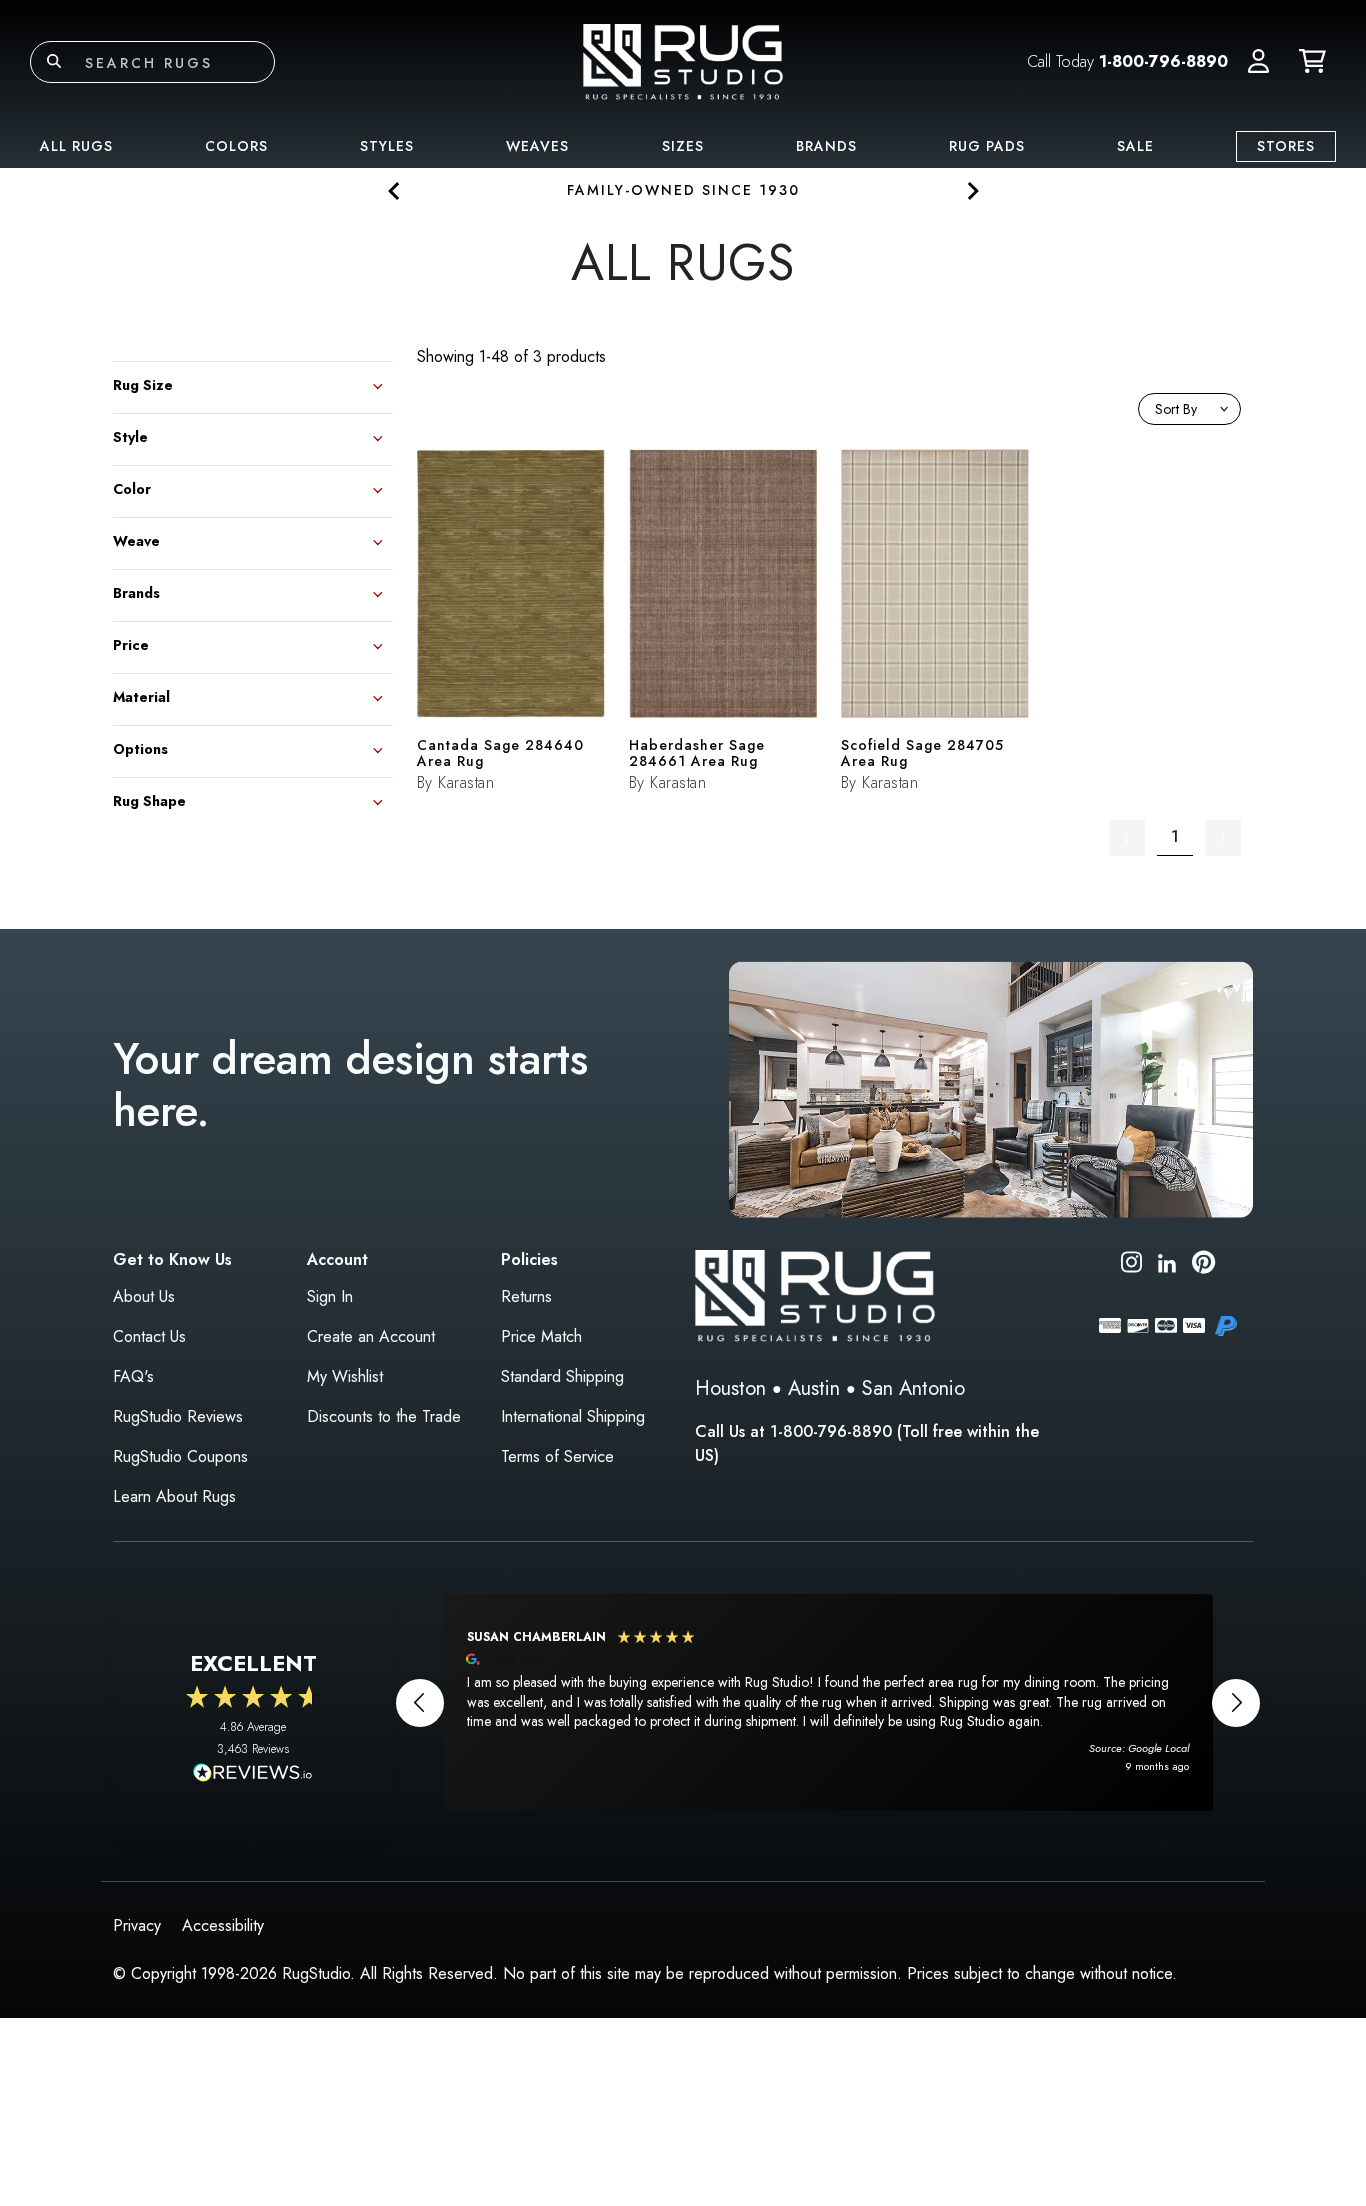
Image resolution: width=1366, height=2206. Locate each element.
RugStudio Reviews (178, 1416)
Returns (526, 1296)
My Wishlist (345, 1376)
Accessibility (223, 1925)
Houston (730, 1388)
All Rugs (76, 146)
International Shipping (573, 1416)
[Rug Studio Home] (683, 60)
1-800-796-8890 (1163, 61)
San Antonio (913, 1388)
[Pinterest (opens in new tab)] (1203, 1265)
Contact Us (149, 1336)
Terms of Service (557, 1456)
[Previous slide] (394, 190)
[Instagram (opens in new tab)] (1131, 1265)
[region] (828, 1702)
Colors (236, 146)
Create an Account (371, 1336)
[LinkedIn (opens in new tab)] (1167, 1261)
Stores (1286, 146)
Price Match (541, 1336)
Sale (1135, 146)
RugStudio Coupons (180, 1456)
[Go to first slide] (971, 190)
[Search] (54, 62)
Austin (814, 1388)
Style (130, 435)
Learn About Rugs (174, 1496)
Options (140, 747)
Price (131, 643)
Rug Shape (149, 799)
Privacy (137, 1925)
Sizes (683, 146)
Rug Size (143, 383)
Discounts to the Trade (384, 1416)
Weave (136, 539)
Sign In (330, 1296)
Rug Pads (987, 146)
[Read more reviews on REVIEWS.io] (253, 1775)
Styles (387, 146)
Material (141, 695)
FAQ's (133, 1376)
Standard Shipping (562, 1376)
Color (132, 487)
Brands (826, 146)
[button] (1258, 62)
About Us (144, 1296)
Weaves (537, 146)
